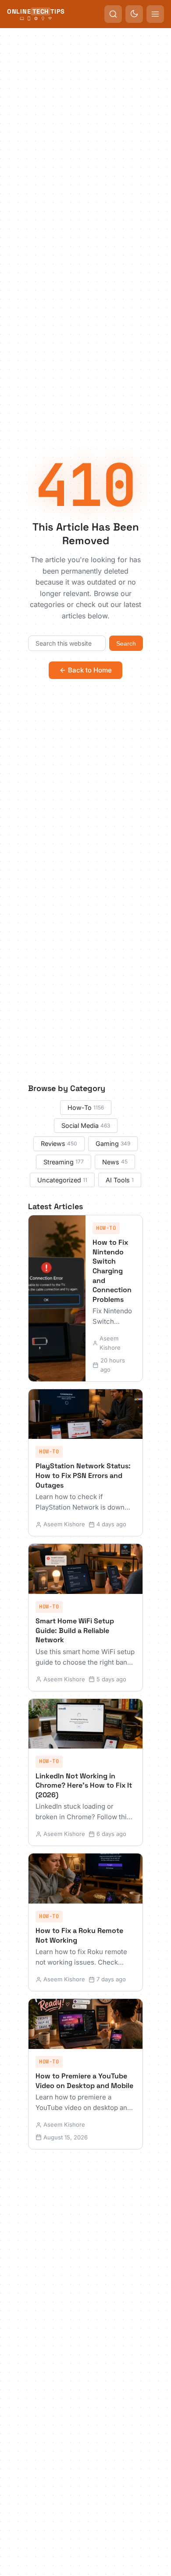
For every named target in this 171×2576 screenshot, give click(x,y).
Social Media (86, 1125)
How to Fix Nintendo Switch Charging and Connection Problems (112, 1271)
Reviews (59, 1143)
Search (126, 643)
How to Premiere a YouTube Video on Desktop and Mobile (84, 2081)
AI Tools (120, 1180)
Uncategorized (62, 1180)
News (115, 1162)
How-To (86, 1107)
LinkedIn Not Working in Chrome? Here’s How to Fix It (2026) (84, 1785)
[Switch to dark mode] (134, 14)
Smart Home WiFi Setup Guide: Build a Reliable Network (75, 1630)
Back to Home (90, 670)
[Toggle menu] (155, 14)
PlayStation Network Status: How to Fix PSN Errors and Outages (83, 1475)
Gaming (113, 1143)
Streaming (64, 1162)
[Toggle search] (113, 14)
